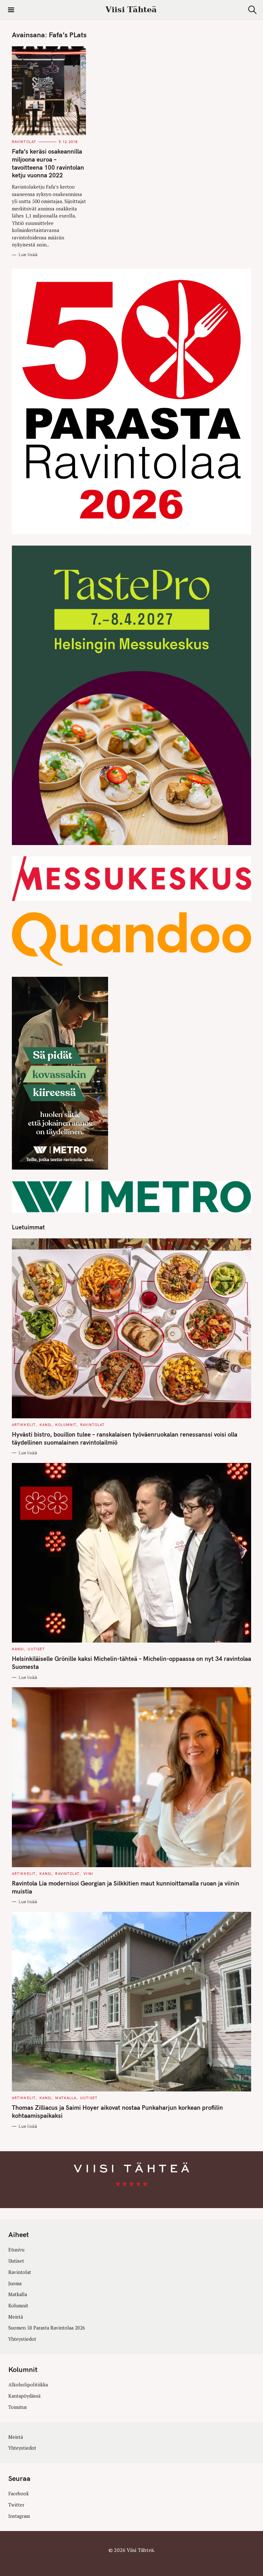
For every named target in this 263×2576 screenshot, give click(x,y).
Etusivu (16, 2250)
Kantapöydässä (24, 2396)
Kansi (46, 1425)
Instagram (19, 2516)
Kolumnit (66, 1425)
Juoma (15, 2283)
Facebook (19, 2494)
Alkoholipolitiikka (28, 2385)
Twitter (16, 2505)
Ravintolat (24, 142)
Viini (88, 1874)
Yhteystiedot (22, 2339)
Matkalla (66, 2098)
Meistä (16, 2317)
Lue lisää (28, 255)
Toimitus (18, 2407)
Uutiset (36, 1649)
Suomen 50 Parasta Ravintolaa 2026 (47, 2328)
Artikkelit (24, 1425)
